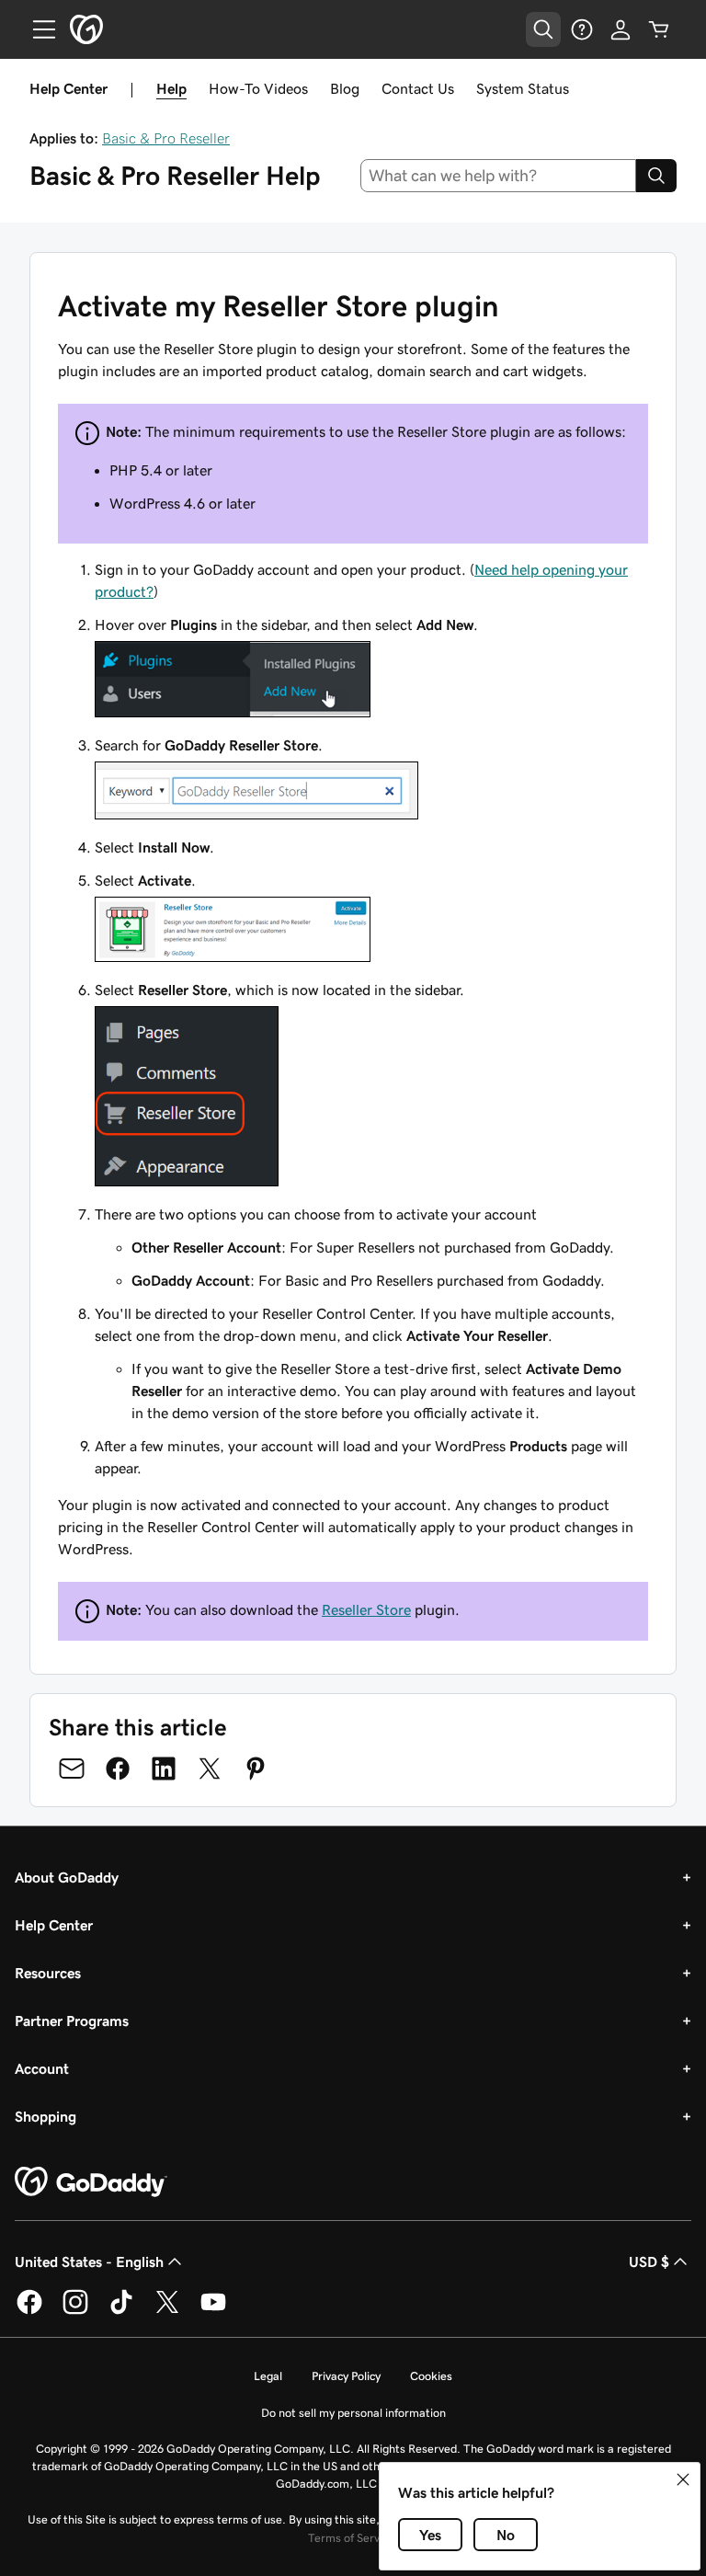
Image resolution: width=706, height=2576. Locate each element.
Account (42, 2068)
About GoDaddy (67, 1877)
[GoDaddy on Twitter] (167, 2311)
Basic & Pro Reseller (166, 138)
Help (171, 88)
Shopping (46, 2116)
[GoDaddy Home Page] (91, 2182)
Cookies (431, 2376)
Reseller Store (366, 1609)
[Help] (582, 29)
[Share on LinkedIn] (164, 1769)
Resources (48, 1973)
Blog (345, 88)
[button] (683, 2479)
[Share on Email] (72, 1769)
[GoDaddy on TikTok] (121, 2311)
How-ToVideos (258, 88)
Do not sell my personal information (353, 2413)
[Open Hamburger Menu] (37, 29)
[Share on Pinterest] (256, 1769)
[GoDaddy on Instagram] (75, 2311)
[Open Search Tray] (543, 29)
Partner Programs (72, 2021)
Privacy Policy (346, 2376)
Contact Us (418, 88)
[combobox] (499, 176)
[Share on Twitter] (210, 1769)
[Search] (656, 176)
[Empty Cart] (659, 29)
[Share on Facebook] (118, 1769)
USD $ (649, 2261)
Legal (268, 2376)
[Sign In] (621, 29)
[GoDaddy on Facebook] (29, 2311)
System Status (523, 88)
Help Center (54, 1925)
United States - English (89, 2261)
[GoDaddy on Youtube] (213, 2311)
